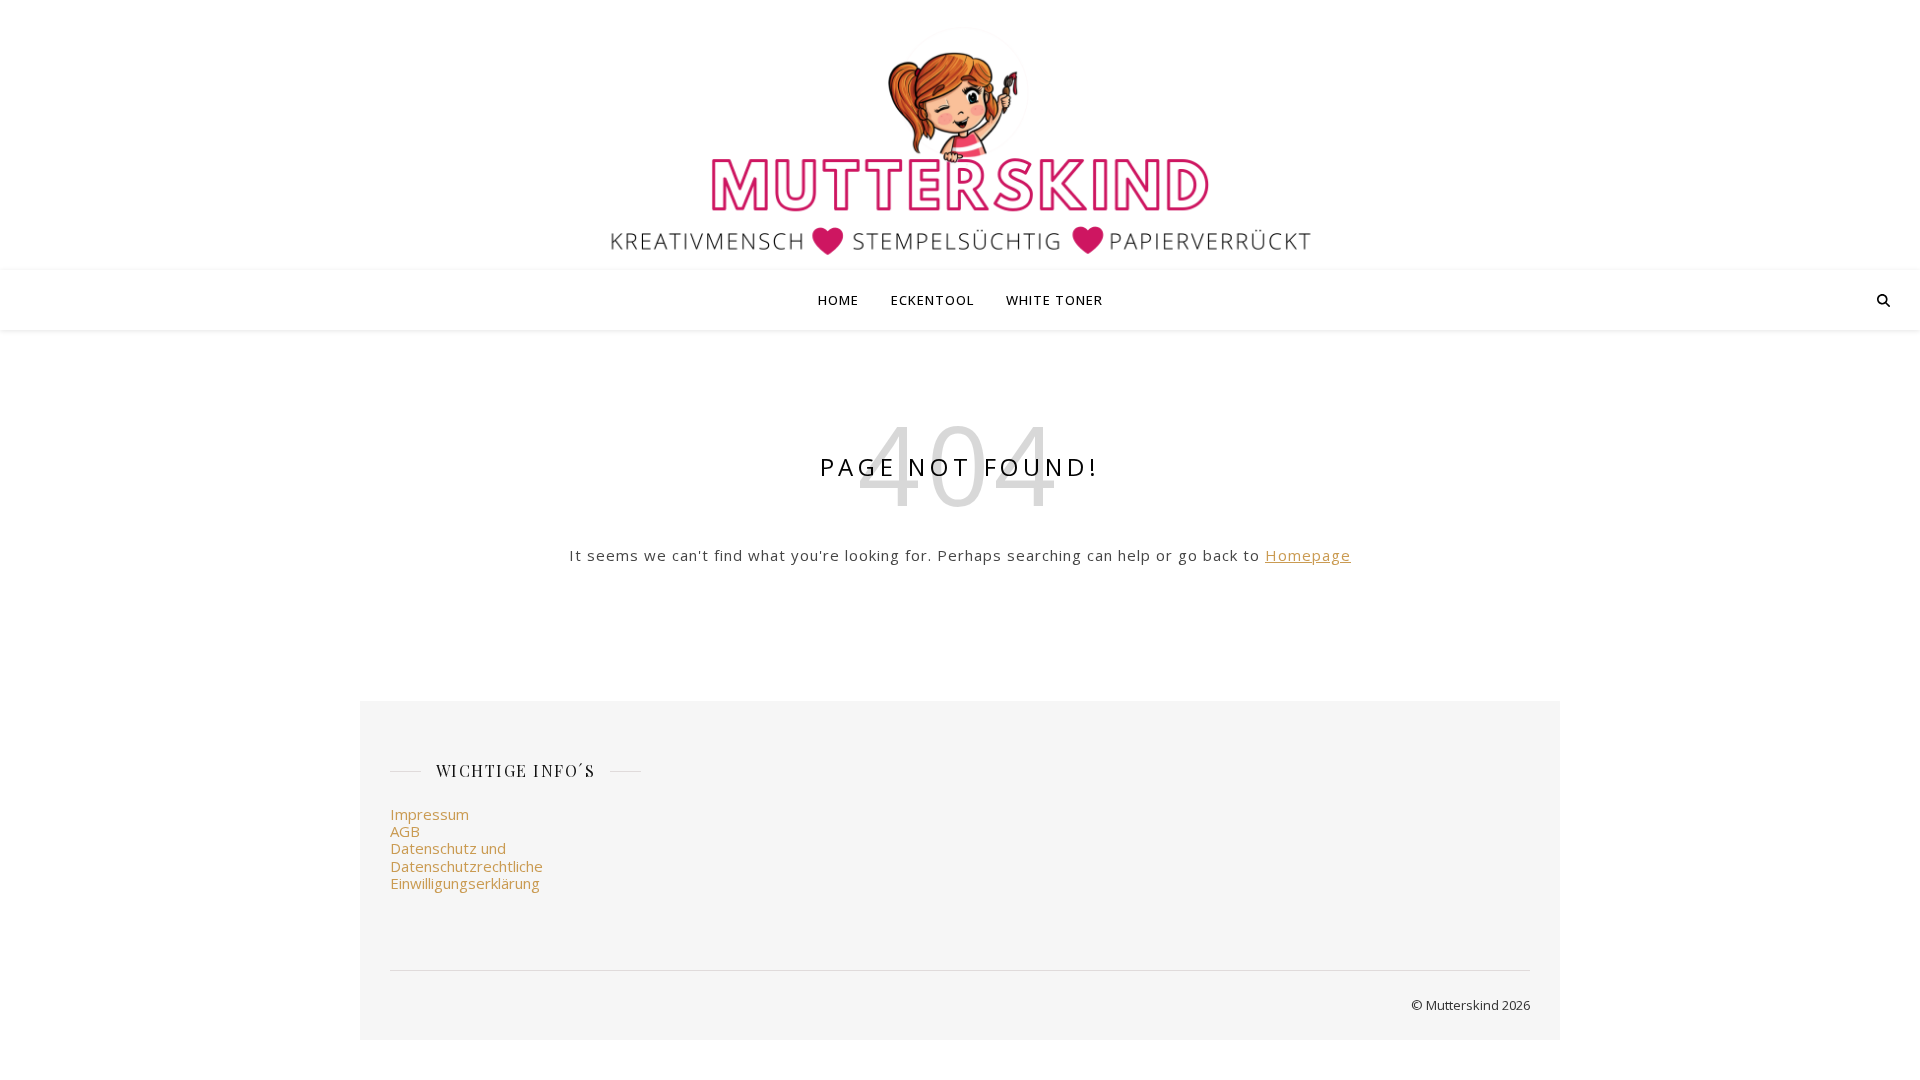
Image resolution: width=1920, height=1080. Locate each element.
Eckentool (932, 300)
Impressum (429, 814)
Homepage (1308, 555)
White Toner (1054, 300)
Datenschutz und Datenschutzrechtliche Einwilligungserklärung (466, 865)
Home (838, 300)
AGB (405, 831)
